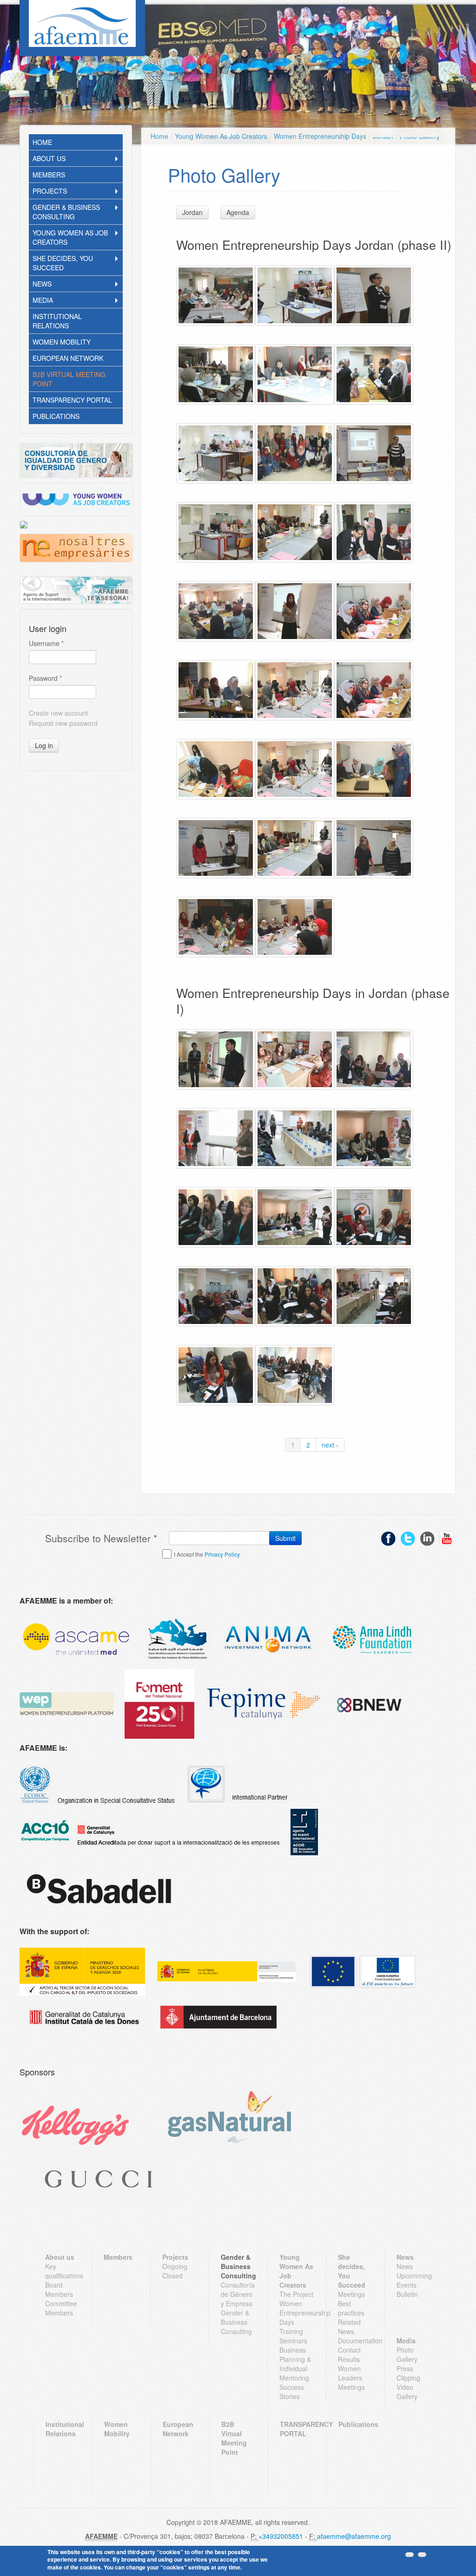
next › (330, 1445)
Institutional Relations (57, 321)
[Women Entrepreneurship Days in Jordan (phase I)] (216, 1059)
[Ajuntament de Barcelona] (218, 2017)
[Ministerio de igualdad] (226, 1972)
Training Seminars (293, 2336)
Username (46, 643)
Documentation (355, 2341)
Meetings (351, 2294)
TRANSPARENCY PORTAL (72, 400)
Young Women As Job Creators (70, 237)
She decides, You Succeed (63, 263)
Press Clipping (408, 2373)
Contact (349, 2350)
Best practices (351, 2308)
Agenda (238, 212)
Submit (285, 1538)
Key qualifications (63, 2271)
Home (42, 142)
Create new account (58, 713)
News (42, 284)
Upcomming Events (414, 2280)
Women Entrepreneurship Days (320, 136)
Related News (349, 2327)
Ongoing (175, 2266)
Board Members (59, 2289)
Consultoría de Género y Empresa (238, 2294)
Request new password (63, 723)
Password (45, 678)
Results (349, 2359)
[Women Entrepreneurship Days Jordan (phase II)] (216, 295)
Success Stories (292, 2392)
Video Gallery (407, 2392)
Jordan (192, 212)
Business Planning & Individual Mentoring (295, 2364)
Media (43, 300)
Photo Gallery (407, 2354)
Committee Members (61, 2308)
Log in (44, 745)
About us (49, 158)
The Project (296, 2294)
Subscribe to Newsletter (101, 1538)
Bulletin (407, 2294)
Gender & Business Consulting (66, 212)
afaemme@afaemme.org (354, 2536)
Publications (56, 416)
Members (49, 175)
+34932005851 (281, 2536)
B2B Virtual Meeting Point (69, 379)
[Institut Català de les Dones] (84, 2017)
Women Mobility (62, 342)
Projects (50, 191)
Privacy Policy (222, 1554)
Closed (172, 2276)
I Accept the (207, 1554)
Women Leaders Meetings (351, 2378)
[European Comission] (82, 1972)
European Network (68, 358)
